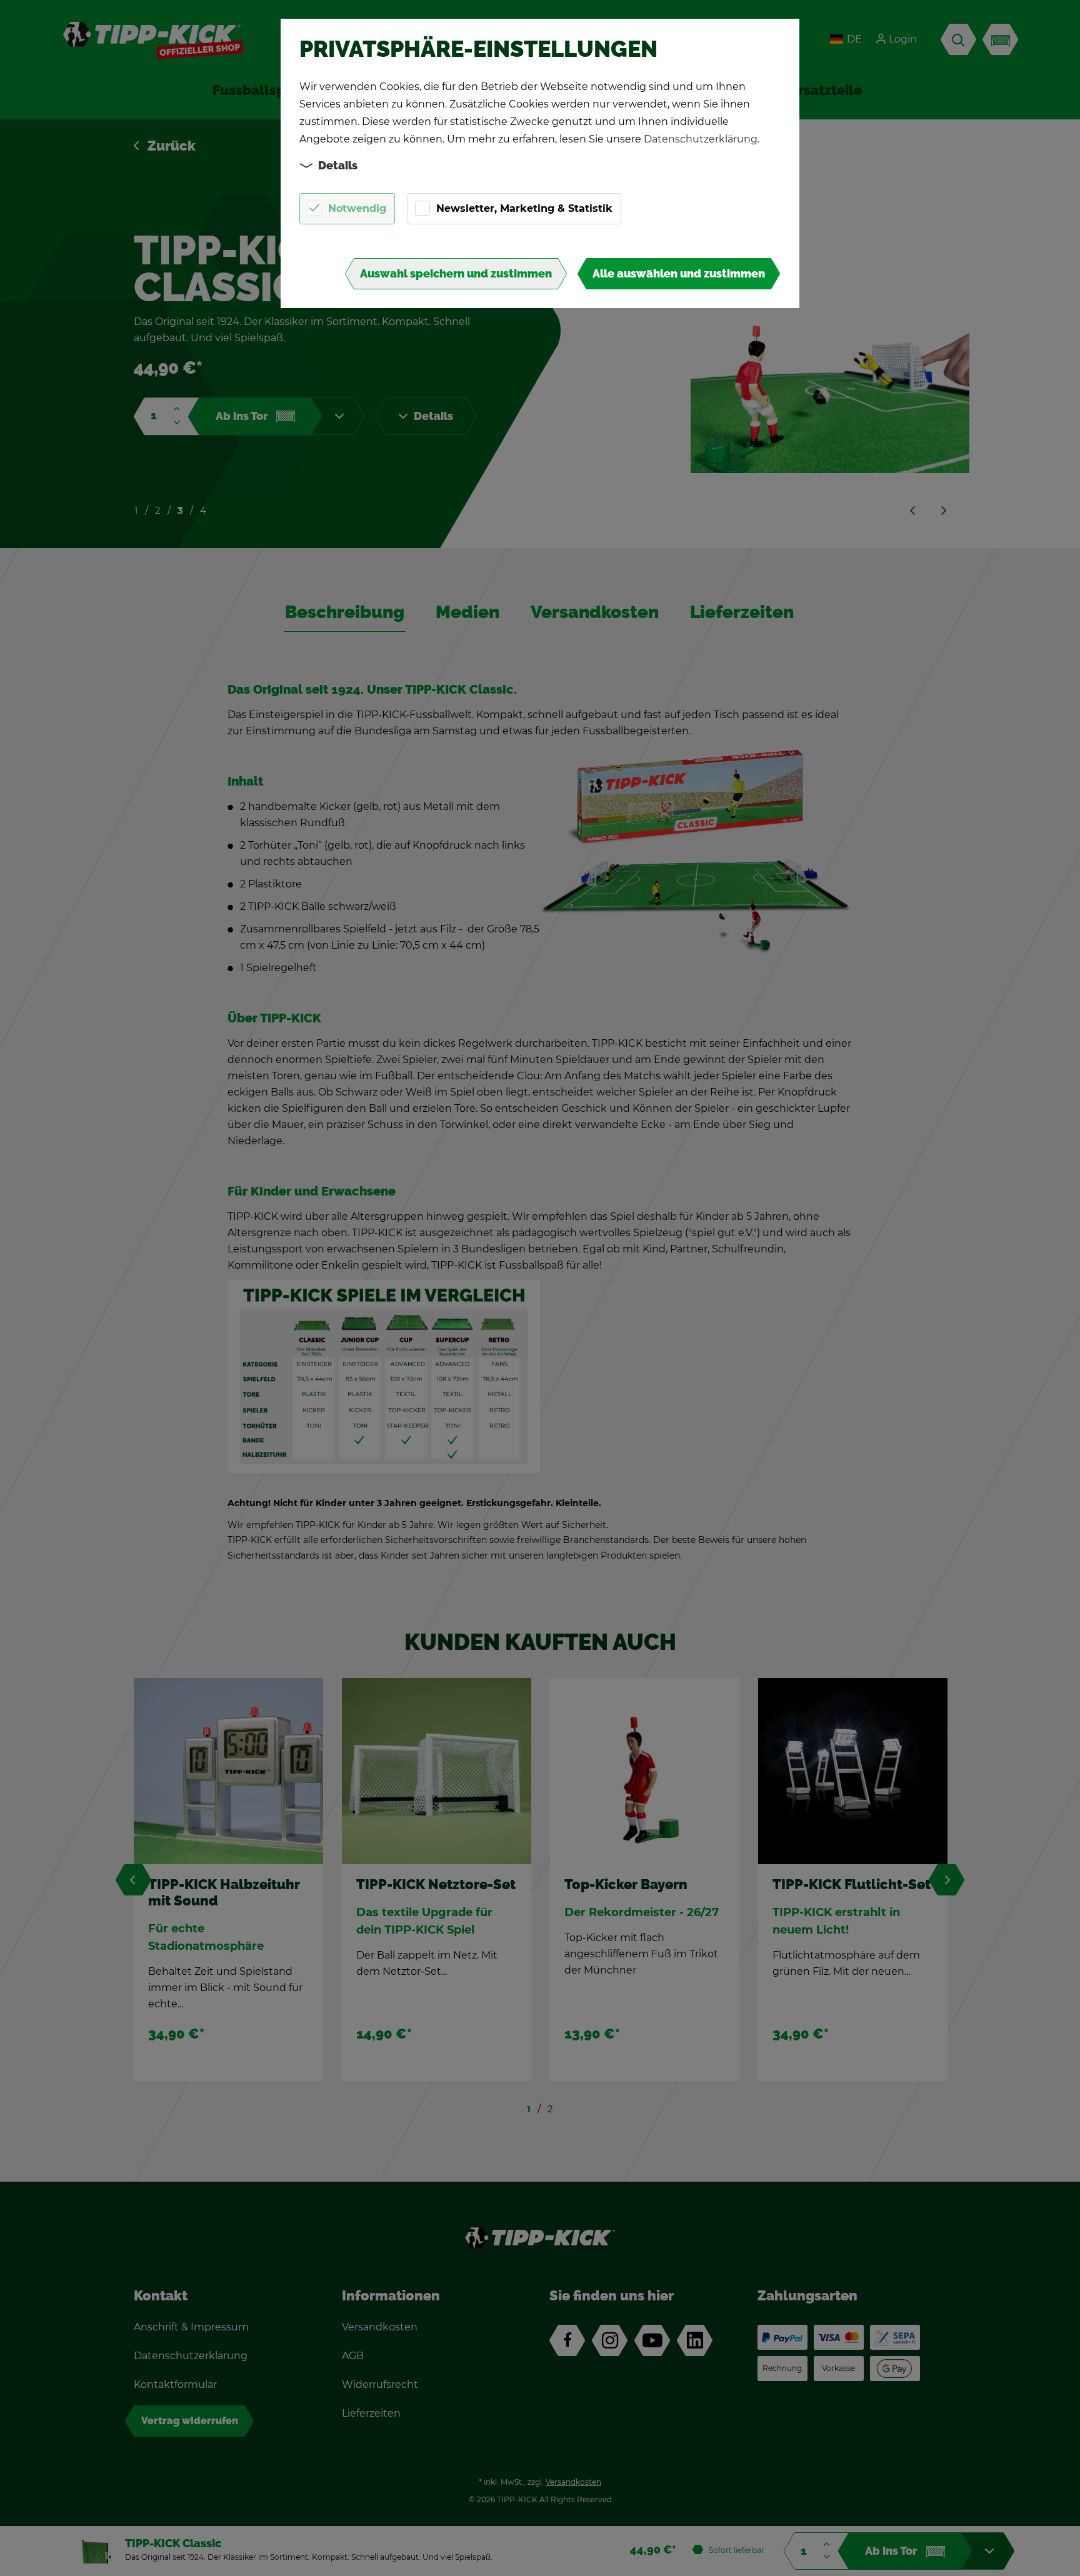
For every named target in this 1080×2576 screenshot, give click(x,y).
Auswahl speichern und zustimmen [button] (456, 274)
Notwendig (357, 208)
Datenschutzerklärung (701, 139)
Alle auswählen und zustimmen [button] (679, 274)
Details (338, 166)
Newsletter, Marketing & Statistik (524, 208)
